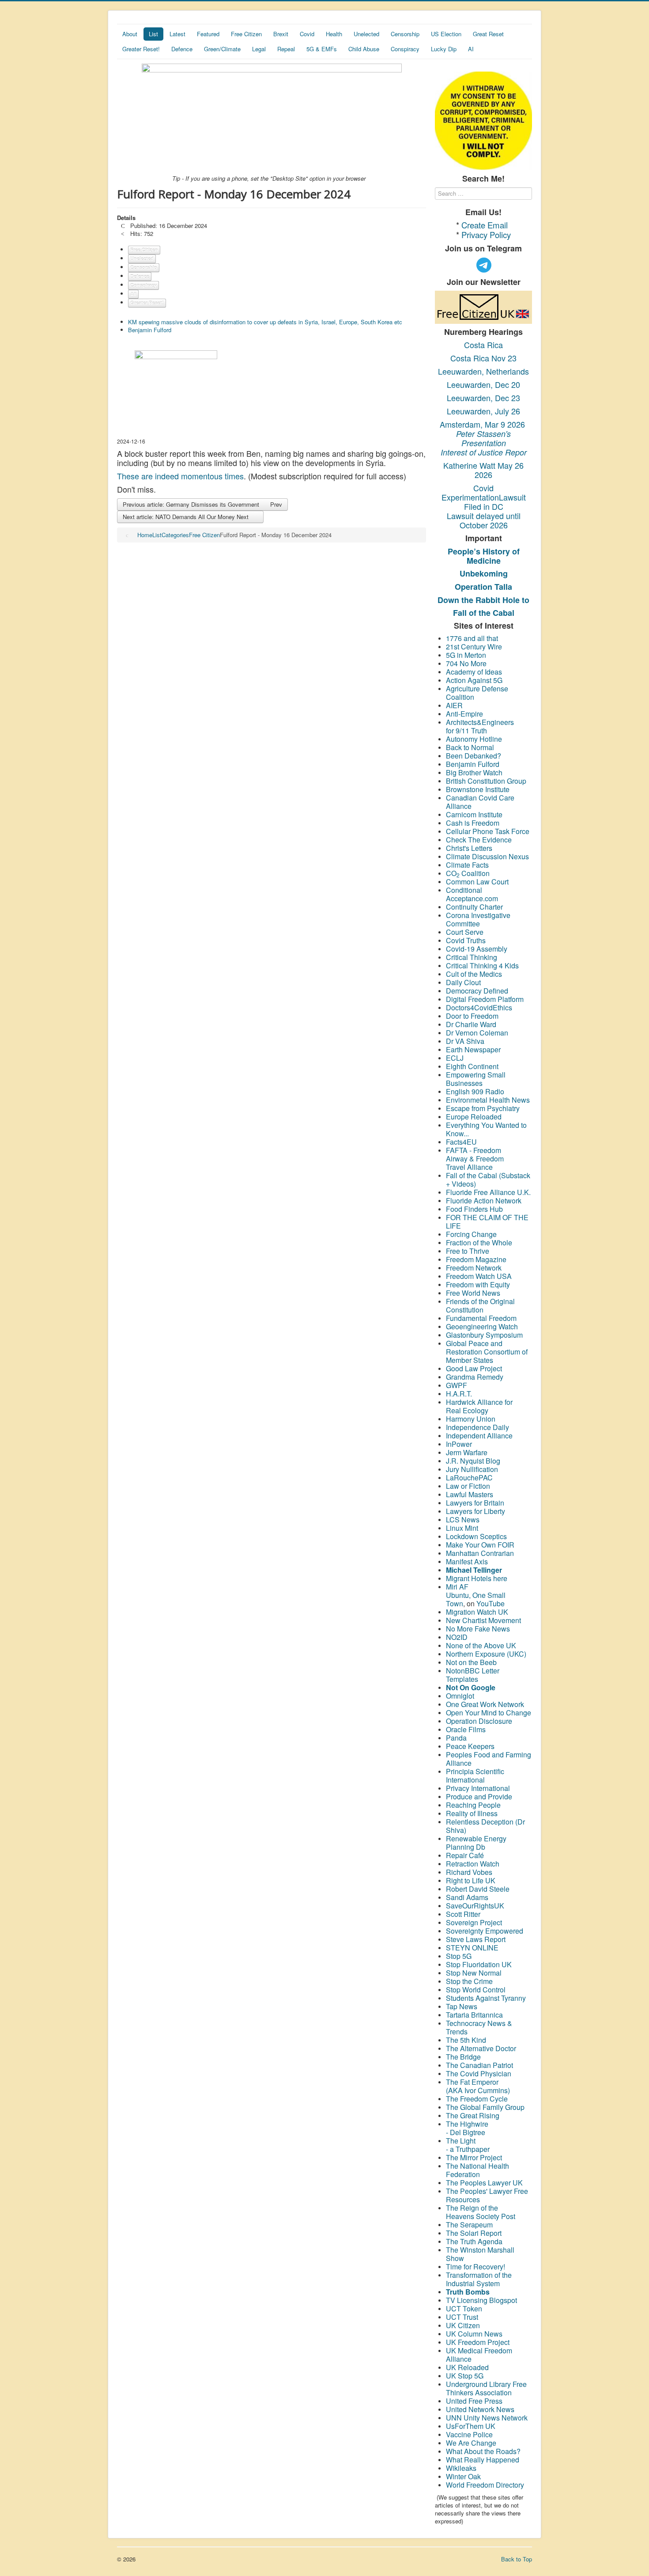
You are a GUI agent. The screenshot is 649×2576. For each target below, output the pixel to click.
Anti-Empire (464, 714)
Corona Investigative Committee (478, 919)
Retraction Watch (473, 1864)
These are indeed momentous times (180, 476)
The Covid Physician (479, 2073)
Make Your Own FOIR (480, 1545)
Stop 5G (459, 1956)
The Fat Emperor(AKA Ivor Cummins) (478, 2086)
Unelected (366, 34)
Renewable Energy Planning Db (476, 1843)
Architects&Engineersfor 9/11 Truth (480, 726)
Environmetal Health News (488, 1100)
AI (471, 49)
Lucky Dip (444, 49)
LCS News (463, 1519)
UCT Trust (462, 2317)
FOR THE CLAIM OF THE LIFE (487, 1222)
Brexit (281, 34)
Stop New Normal (474, 1973)
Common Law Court (478, 882)
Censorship (405, 34)
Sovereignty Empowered (485, 1931)
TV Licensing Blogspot (481, 2300)
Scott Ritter (463, 1914)
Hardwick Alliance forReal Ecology (479, 1406)
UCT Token (464, 2309)
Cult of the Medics (474, 974)
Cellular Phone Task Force (489, 831)
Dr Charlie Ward (471, 1024)
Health (334, 34)
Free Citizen (246, 34)
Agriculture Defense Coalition (477, 693)
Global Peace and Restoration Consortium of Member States (487, 1352)
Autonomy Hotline (474, 739)
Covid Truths (466, 940)
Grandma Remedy (475, 1377)
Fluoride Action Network (484, 1201)
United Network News (480, 2409)
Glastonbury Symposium (484, 1335)
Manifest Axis (467, 1561)
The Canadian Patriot (479, 2065)
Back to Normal (470, 747)
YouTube (491, 1603)
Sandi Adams (467, 1897)
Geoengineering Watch (482, 1326)
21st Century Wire (474, 647)
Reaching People (474, 1805)
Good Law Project (474, 1368)
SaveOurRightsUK (475, 1906)
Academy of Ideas (474, 672)
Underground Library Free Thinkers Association (486, 2388)
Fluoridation (481, 1964)
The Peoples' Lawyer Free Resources (487, 2195)
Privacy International (478, 1788)
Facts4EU (461, 1142)
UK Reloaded (467, 2367)
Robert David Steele (478, 1889)
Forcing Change (471, 1234)
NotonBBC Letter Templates (473, 1675)
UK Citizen (463, 2325)
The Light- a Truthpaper (468, 2145)
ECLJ (455, 1058)
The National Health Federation (477, 2170)
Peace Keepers (470, 1746)
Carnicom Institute (474, 814)
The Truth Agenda (474, 2241)
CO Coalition (468, 873)
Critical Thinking (472, 957)
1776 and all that (472, 638)
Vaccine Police (469, 2434)
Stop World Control (476, 1990)
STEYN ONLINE (472, 1948)
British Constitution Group (486, 781)
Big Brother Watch (474, 772)
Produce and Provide (479, 1796)
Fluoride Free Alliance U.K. (488, 1192)
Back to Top (517, 2559)
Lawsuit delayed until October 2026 (484, 520)
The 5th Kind (466, 2040)
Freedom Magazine (476, 1259)
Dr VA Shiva (465, 1041)
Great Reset (488, 34)
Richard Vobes (469, 1872)
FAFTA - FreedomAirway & (474, 1154)
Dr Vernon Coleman (477, 1033)
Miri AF (457, 1587)
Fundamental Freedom (481, 1318)
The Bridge (463, 2057)
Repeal (286, 49)
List (153, 34)
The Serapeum (469, 2225)
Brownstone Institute (478, 789)
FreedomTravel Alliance (475, 1163)
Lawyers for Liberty (475, 1511)
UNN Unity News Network (487, 2418)
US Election (446, 34)
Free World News (474, 1293)
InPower (459, 1444)
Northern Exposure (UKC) (486, 1654)
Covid (307, 34)
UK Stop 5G (465, 2376)
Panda (456, 1738)
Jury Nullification (473, 1469)
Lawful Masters (470, 1494)
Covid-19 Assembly (477, 949)
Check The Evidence (479, 840)
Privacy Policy (486, 235)
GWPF (457, 1385)
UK (506, 1964)
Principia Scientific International (475, 1776)
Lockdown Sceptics (476, 1536)
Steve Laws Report (476, 1939)
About (130, 34)
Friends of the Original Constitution (480, 1305)
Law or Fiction (468, 1486)
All (133, 294)
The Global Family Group (485, 2107)
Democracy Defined (477, 991)
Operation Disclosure (479, 1721)
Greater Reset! (141, 49)
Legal (259, 49)
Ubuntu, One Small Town (476, 1599)
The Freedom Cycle (477, 2099)
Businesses (464, 1083)
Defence (182, 49)
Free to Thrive (468, 1251)
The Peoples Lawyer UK (484, 2183)
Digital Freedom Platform (485, 999)
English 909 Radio (475, 1091)
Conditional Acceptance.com (472, 894)
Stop (454, 1964)
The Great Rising (473, 2115)
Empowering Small (476, 1075)
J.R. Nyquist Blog (473, 1461)
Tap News (462, 2006)
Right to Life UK (471, 1880)
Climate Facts (467, 865)
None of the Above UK (481, 1645)
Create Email (485, 225)
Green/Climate (222, 49)
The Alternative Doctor (481, 2048)
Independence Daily (478, 1427)
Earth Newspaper (473, 1049)
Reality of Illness (472, 1813)
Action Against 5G (475, 680)
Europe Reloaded (474, 1117)
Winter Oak (463, 2476)
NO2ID (457, 1637)
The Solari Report (474, 2233)
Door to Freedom (472, 1016)
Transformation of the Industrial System (479, 2279)
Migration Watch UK (477, 1612)
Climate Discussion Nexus (487, 856)
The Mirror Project (474, 2157)
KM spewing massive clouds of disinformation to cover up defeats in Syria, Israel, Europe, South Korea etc (265, 322)
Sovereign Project (474, 1922)
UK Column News (474, 2334)
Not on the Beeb (471, 1662)
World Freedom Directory (485, 2485)
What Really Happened (483, 2460)
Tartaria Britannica (474, 2015)
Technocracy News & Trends (479, 2027)
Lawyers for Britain (475, 1503)
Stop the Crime (469, 1981)
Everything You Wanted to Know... (486, 1129)
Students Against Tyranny (486, 1998)
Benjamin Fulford (150, 330)
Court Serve (465, 932)
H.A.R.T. (459, 1394)
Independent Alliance (479, 1436)
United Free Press (474, 2401)
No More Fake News (479, 1629)
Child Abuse (364, 49)
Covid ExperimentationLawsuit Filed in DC (484, 497)
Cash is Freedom (473, 823)
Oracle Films (466, 1729)
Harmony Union (471, 1419)
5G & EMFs (322, 49)
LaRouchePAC (469, 1478)
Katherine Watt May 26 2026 (483, 470)
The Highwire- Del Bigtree (467, 2128)
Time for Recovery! (475, 2267)
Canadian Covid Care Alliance (480, 802)
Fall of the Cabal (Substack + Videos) (488, 1180)
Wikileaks (461, 2468)
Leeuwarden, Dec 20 (483, 384)
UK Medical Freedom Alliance (479, 2355)
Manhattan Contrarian (480, 1553)
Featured (208, 34)
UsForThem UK (471, 2426)
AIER (454, 705)
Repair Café (465, 1855)
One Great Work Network (485, 1704)
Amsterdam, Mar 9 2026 (483, 424)
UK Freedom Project (478, 2342)
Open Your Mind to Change (489, 1713)
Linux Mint (462, 1528)
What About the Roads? (483, 2451)
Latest (177, 34)
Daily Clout (463, 982)
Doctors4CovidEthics (479, 1007)
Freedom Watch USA (479, 1276)
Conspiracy (405, 49)
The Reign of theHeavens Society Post (481, 2212)
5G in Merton (466, 655)
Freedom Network (474, 1268)
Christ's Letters (469, 848)
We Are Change (471, 2443)
